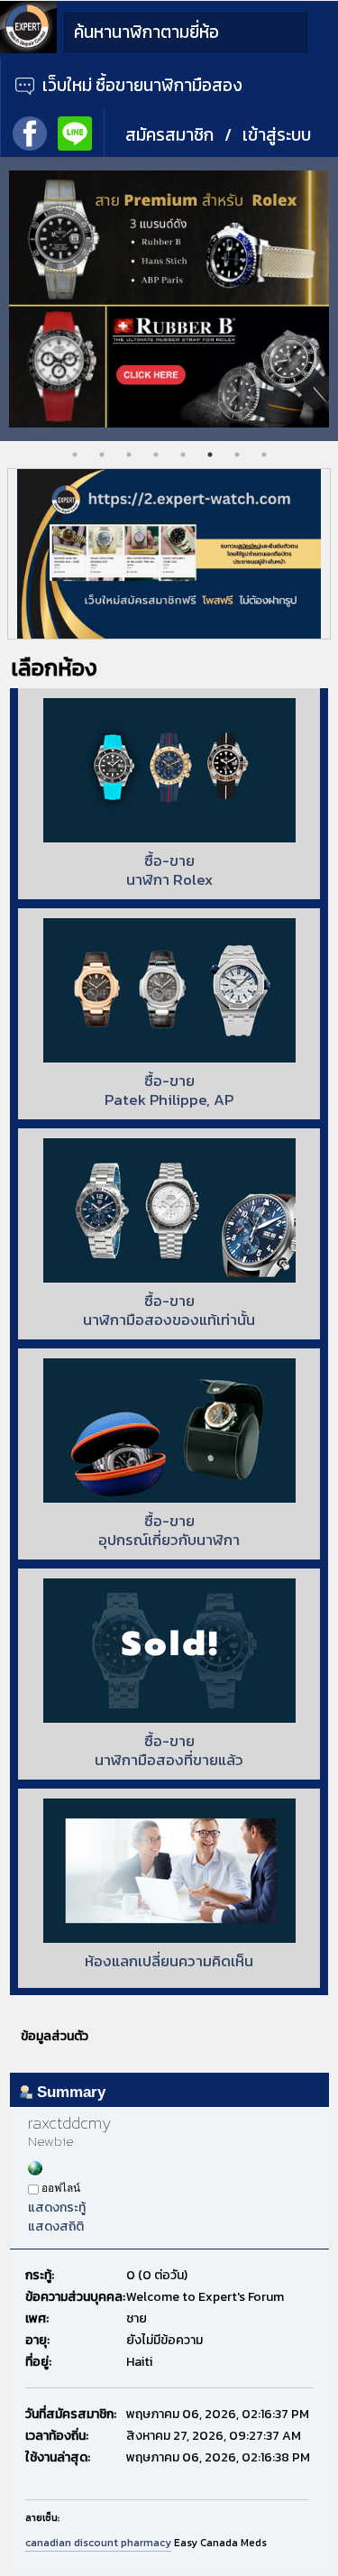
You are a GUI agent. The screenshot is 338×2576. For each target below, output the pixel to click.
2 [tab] (102, 455)
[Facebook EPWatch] (30, 132)
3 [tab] (129, 455)
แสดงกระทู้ (57, 2208)
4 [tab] (156, 455)
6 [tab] (210, 455)
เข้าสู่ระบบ (277, 135)
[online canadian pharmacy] (35, 2171)
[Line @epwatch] (75, 132)
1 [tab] (75, 455)
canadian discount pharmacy (98, 2543)
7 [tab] (237, 455)
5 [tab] (183, 455)
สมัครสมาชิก (169, 135)
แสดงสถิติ (56, 2226)
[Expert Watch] (28, 49)
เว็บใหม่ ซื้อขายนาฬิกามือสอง (141, 85)
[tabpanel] (169, 299)
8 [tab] (264, 455)
